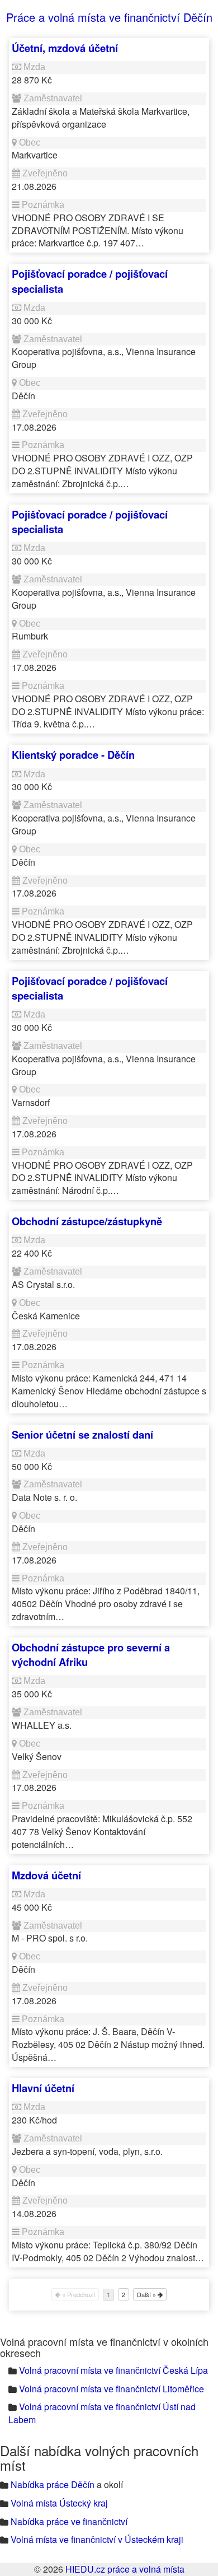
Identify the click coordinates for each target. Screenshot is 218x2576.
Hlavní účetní (43, 2088)
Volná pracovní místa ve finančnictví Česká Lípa (113, 2370)
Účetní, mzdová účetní (65, 48)
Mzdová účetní (46, 1875)
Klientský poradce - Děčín (73, 755)
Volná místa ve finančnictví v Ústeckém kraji (97, 2539)
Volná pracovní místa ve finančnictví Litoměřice (112, 2389)
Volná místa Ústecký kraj (59, 2503)
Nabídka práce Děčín (53, 2484)
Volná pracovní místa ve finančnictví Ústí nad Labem (102, 2413)
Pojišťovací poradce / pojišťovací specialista (90, 281)
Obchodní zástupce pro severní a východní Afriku (91, 1655)
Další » (147, 2294)
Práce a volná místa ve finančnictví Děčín (109, 17)
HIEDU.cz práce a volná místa (125, 2569)
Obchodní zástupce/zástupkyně (87, 1221)
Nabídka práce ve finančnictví (69, 2521)
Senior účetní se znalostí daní (82, 1434)
